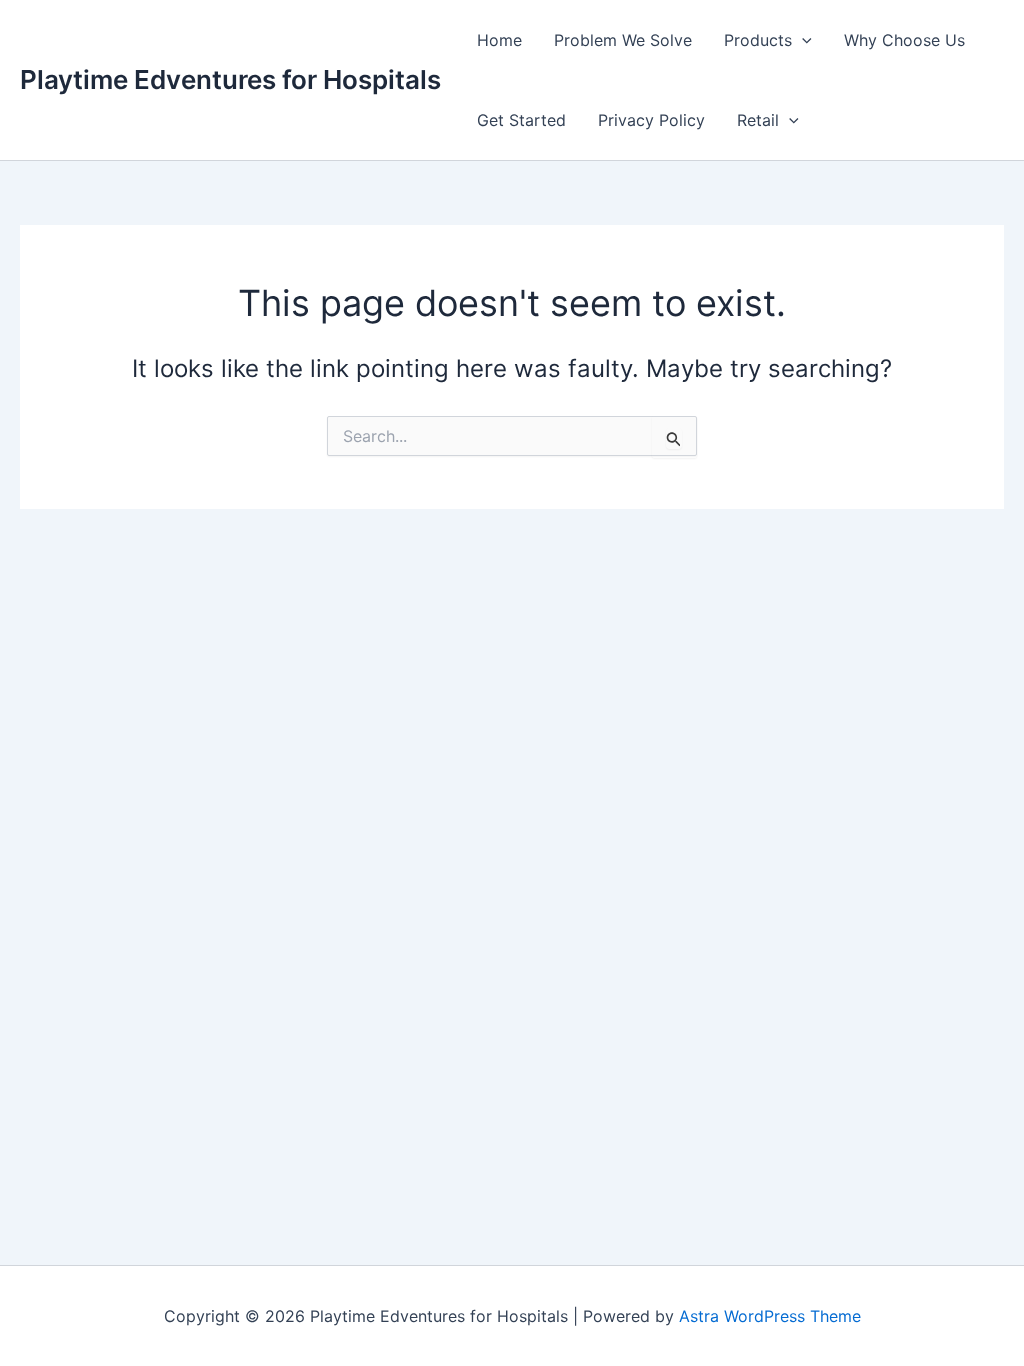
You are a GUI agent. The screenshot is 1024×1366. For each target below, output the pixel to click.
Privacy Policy (651, 120)
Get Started (521, 120)
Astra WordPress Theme (770, 1316)
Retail (758, 120)
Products (758, 40)
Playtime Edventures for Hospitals (230, 79)
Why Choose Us (904, 40)
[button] (802, 40)
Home (499, 40)
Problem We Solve (623, 40)
